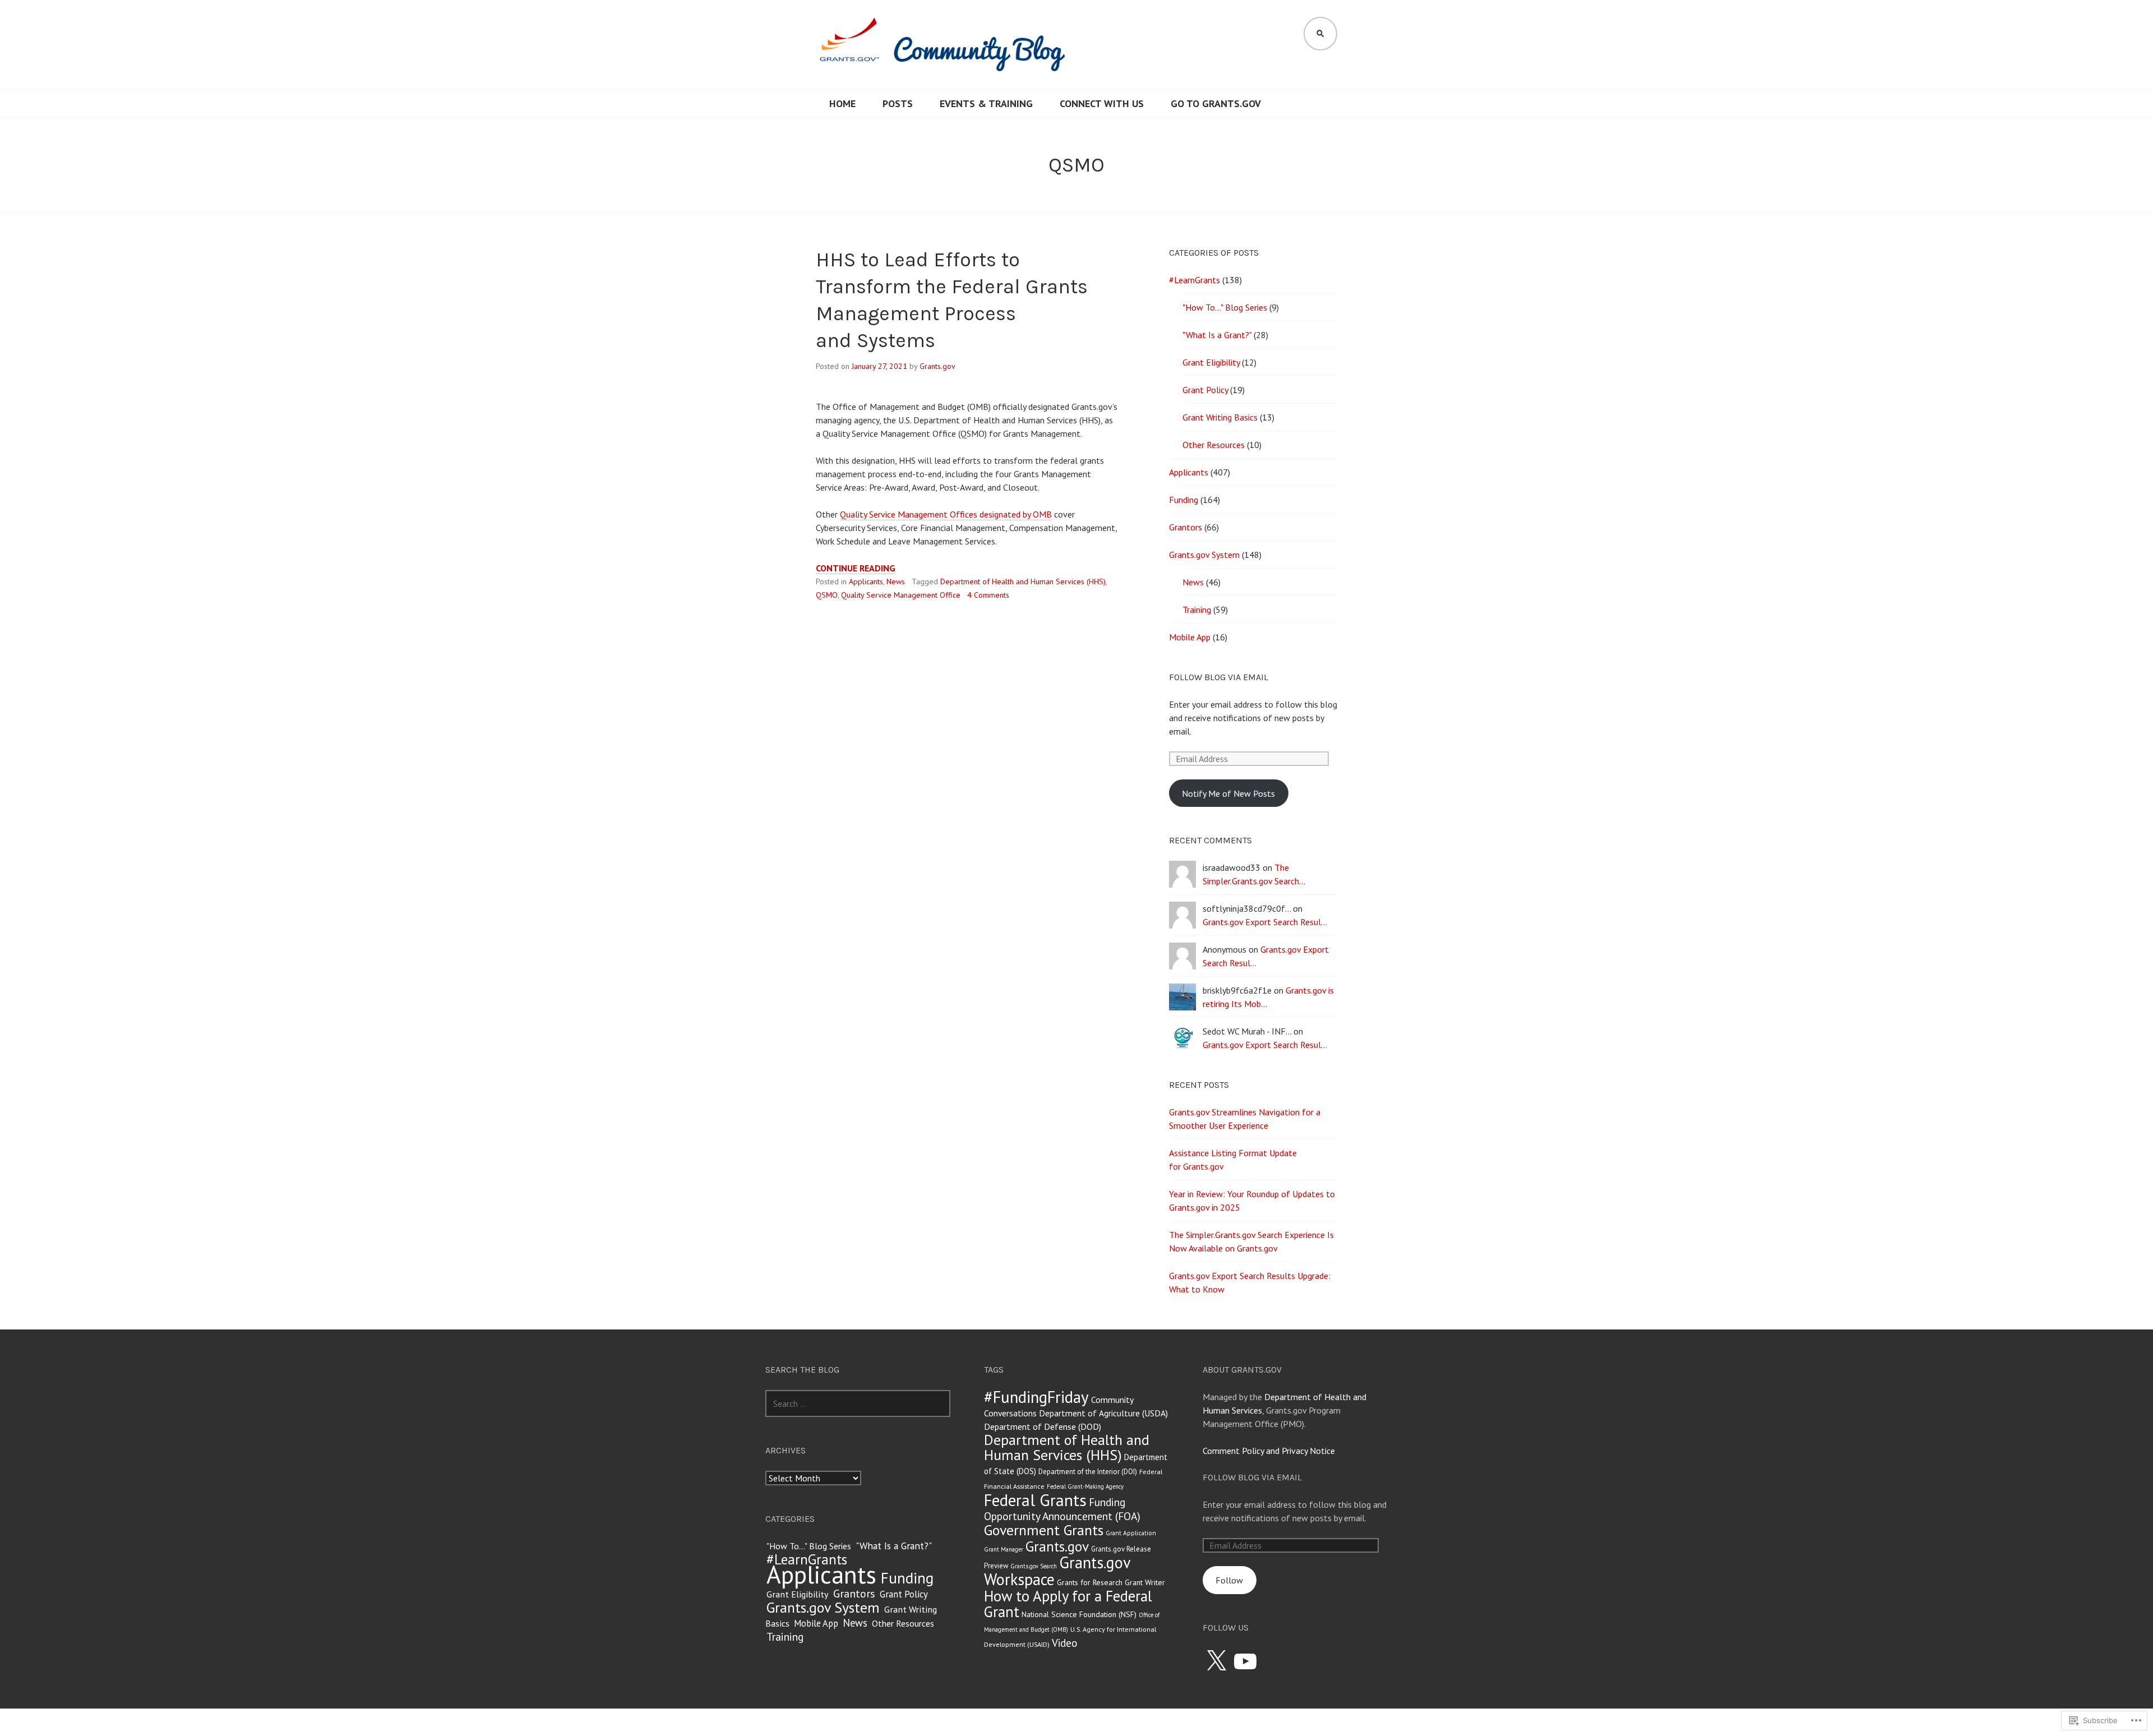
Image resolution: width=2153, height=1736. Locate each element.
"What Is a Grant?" (1217, 335)
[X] (1216, 1661)
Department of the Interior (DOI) (1088, 1472)
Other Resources (1214, 445)
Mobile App (1190, 637)
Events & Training (986, 103)
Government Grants (1044, 1530)
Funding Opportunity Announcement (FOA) (1062, 1509)
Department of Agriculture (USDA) (1103, 1413)
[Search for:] (858, 1403)
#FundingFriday (1036, 1397)
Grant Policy (1205, 390)
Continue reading (856, 568)
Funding (1184, 500)
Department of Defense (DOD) (1043, 1426)
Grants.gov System (1204, 555)
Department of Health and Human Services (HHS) (1023, 581)
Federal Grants (1035, 1500)
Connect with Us (1102, 103)
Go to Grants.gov (1216, 103)
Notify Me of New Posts (1228, 793)
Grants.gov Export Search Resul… (1265, 922)
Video (1065, 1643)
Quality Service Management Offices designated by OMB (946, 514)
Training (1197, 610)
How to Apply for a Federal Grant (1068, 1604)
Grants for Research (1090, 1582)
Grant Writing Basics (1220, 417)
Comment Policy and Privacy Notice (1269, 1451)
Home (842, 103)
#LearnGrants (1195, 280)
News (896, 581)
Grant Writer (1145, 1582)
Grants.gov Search (1034, 1566)
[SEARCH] (1320, 34)
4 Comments (988, 595)
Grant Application (1131, 1533)
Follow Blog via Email (1219, 677)
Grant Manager (1004, 1549)
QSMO (827, 595)
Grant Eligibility (1211, 362)
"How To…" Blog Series (1225, 307)
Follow (1229, 1580)
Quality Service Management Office (901, 595)
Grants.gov (937, 366)
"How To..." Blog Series (809, 1546)
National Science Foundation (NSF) (1079, 1614)
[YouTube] (1245, 1661)
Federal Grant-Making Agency (1085, 1486)
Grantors (1186, 527)
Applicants (866, 581)
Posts (898, 103)
